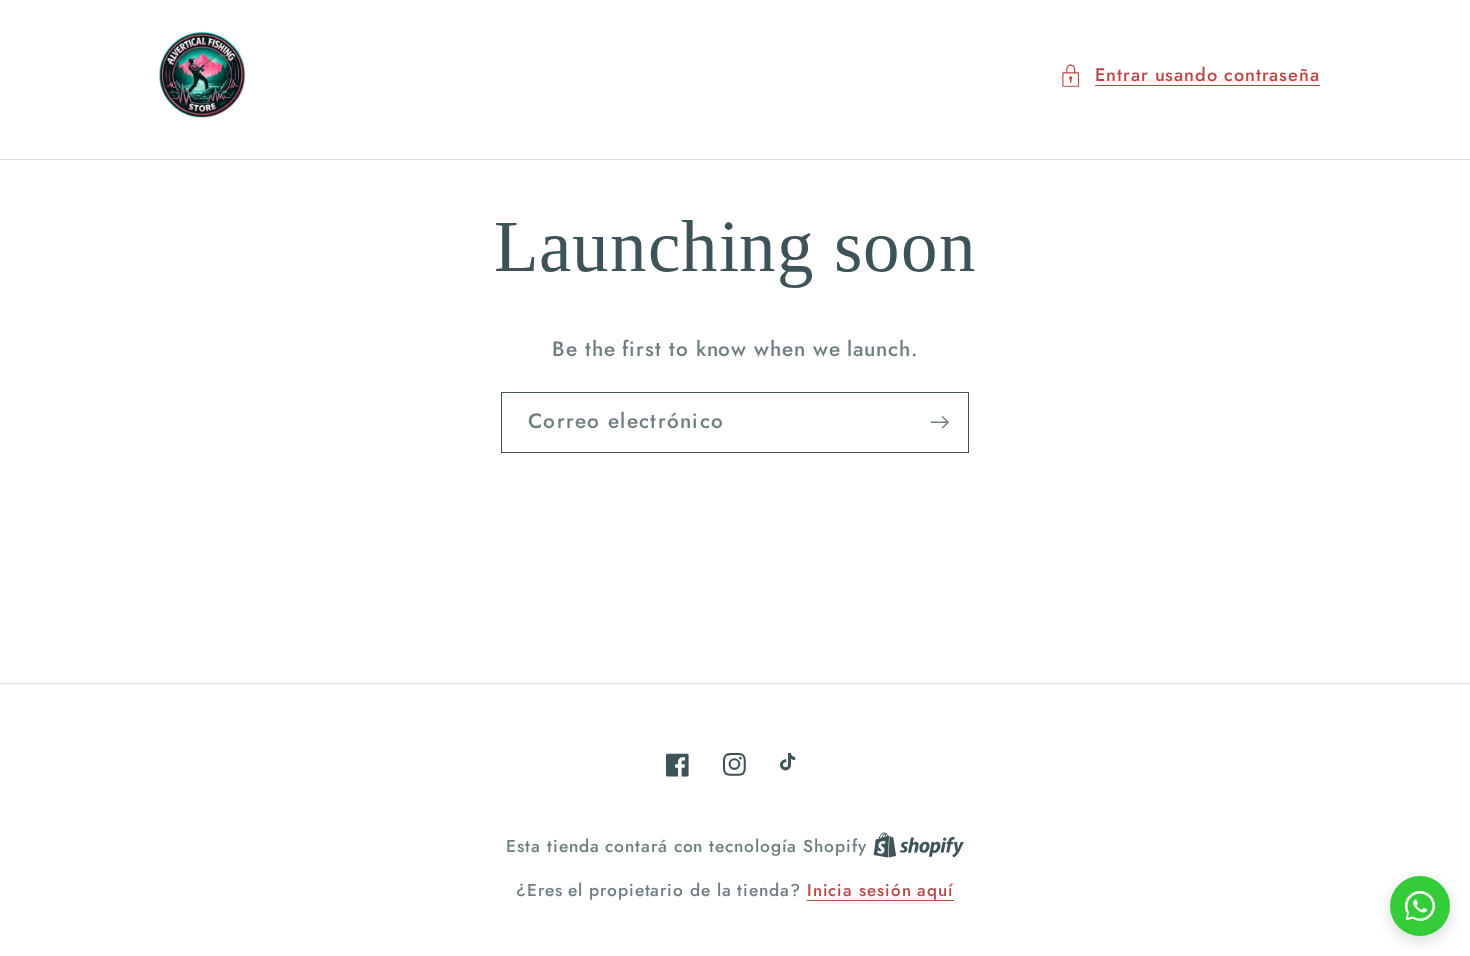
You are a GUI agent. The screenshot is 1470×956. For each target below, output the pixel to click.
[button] (1189, 75)
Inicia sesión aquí (880, 890)
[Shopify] (918, 846)
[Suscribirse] (939, 422)
